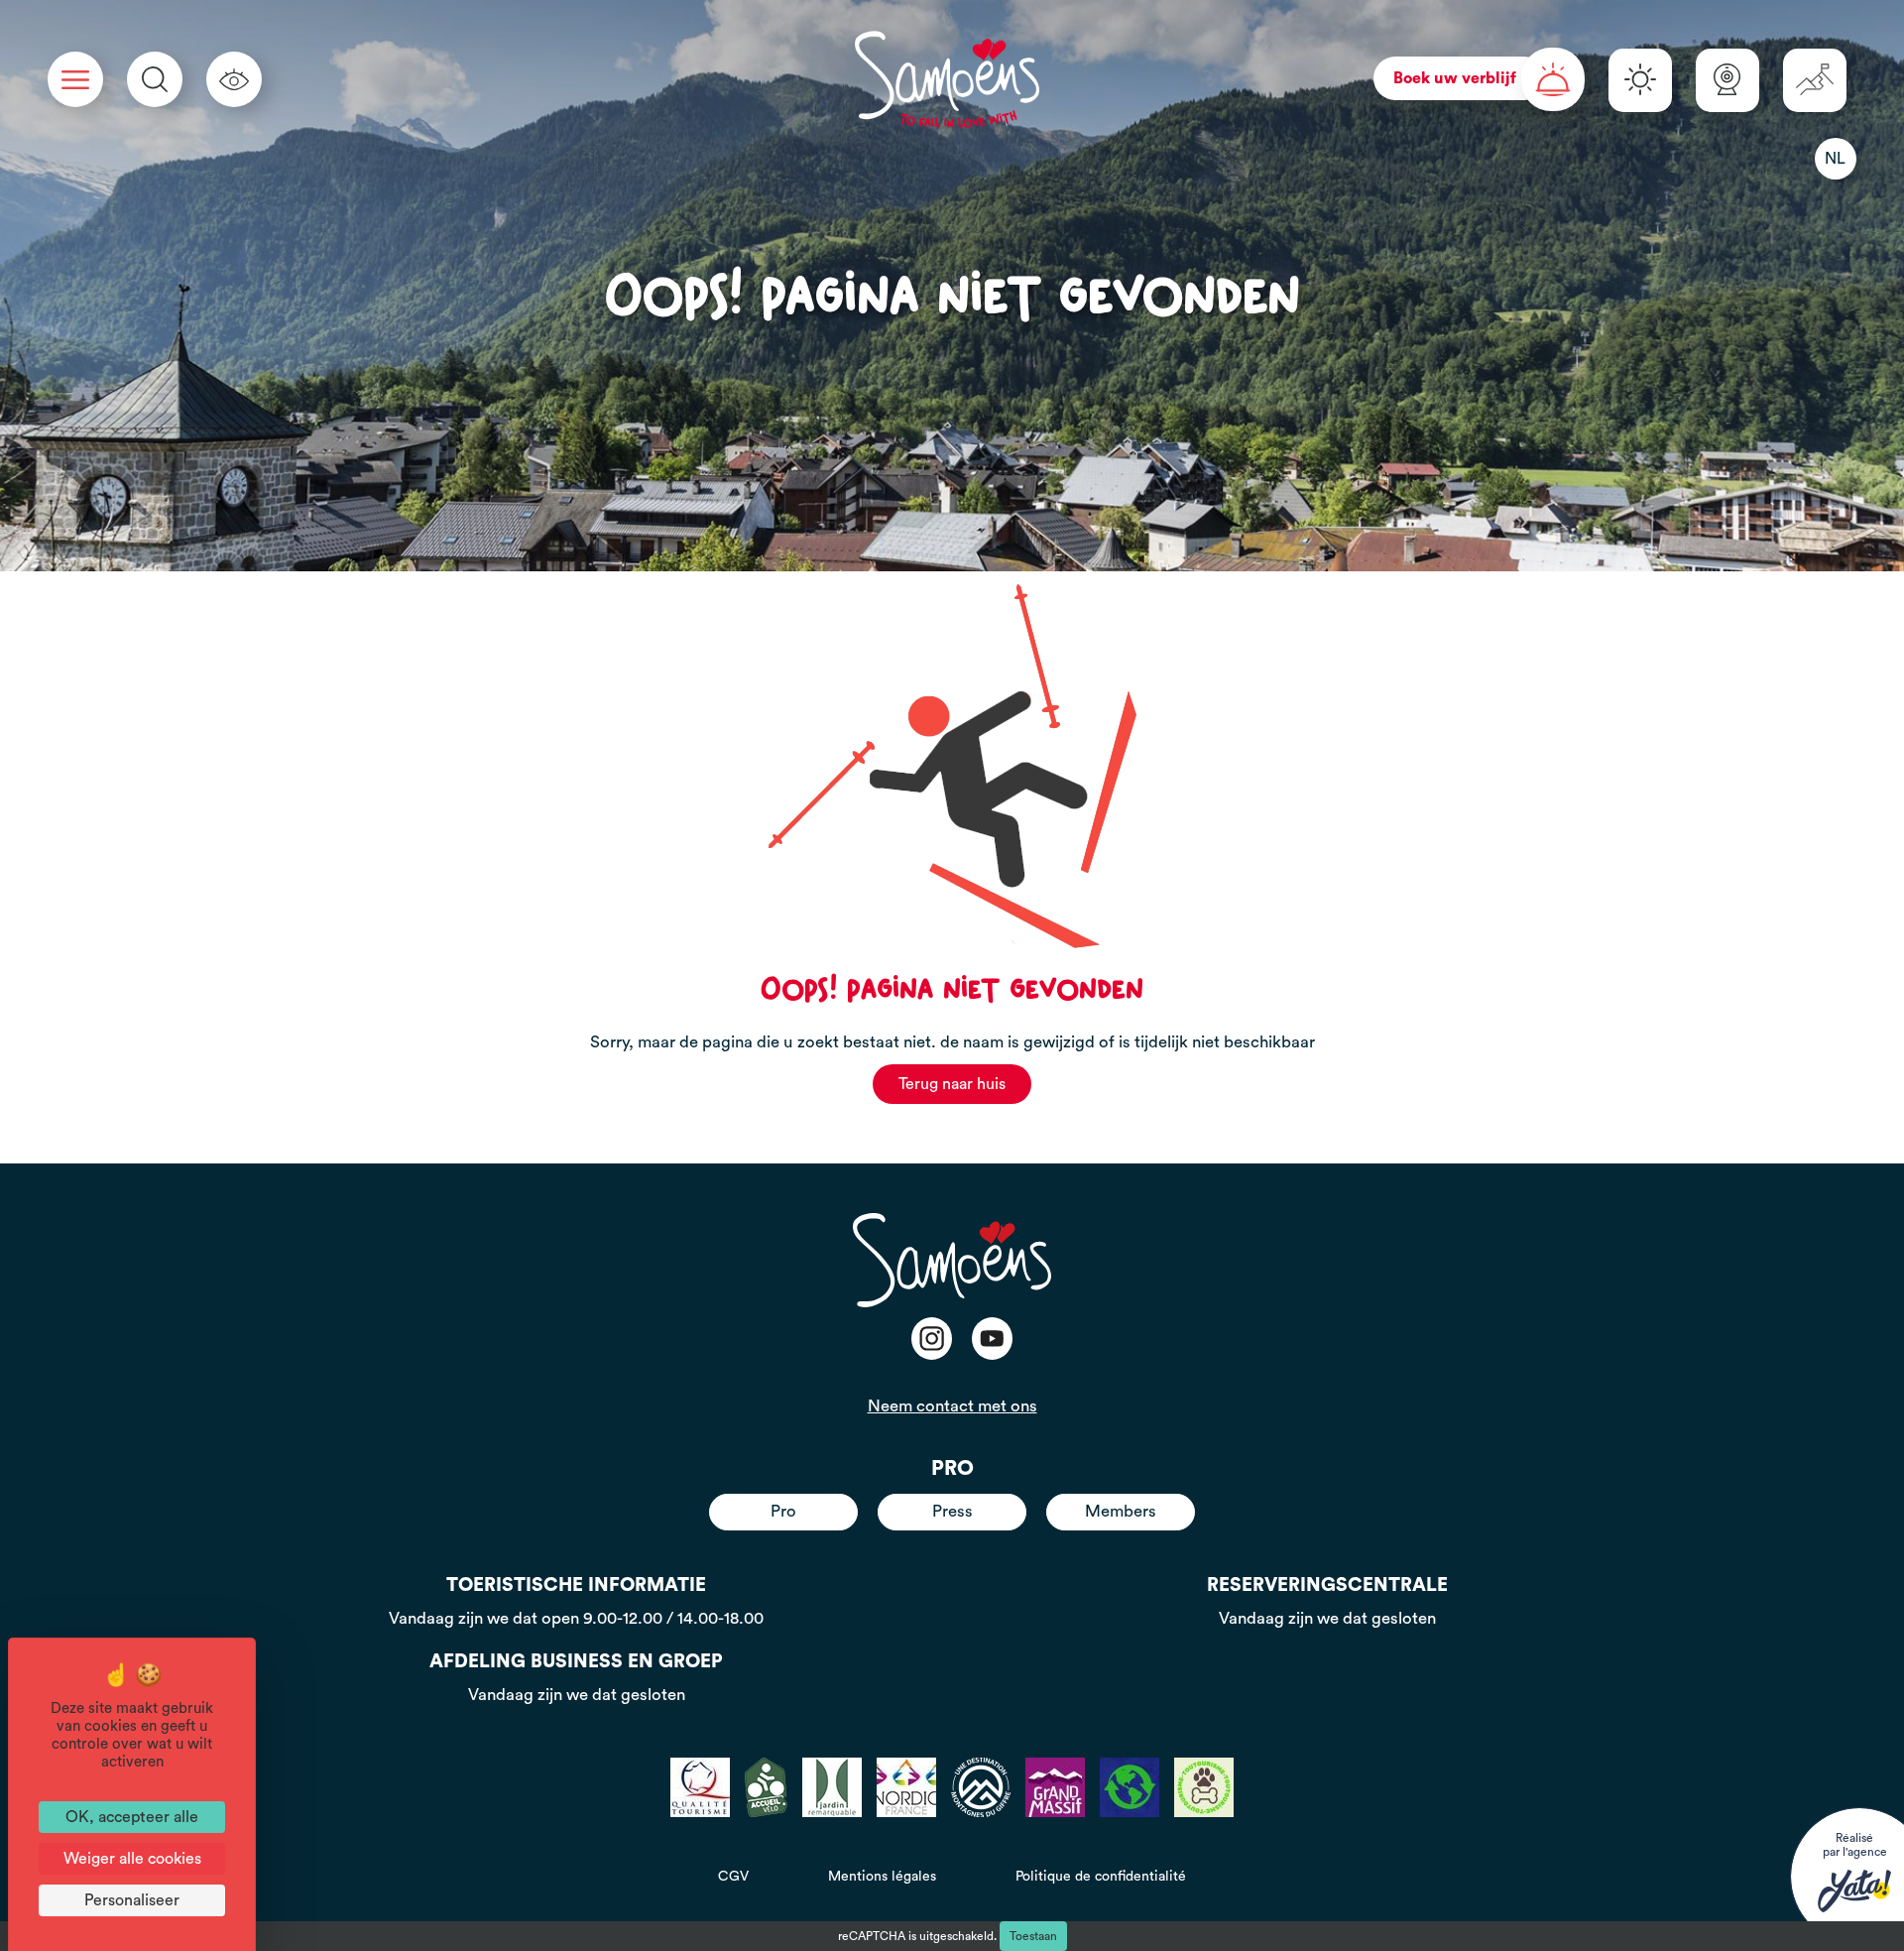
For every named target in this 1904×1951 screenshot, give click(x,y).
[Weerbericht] (1640, 80)
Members (1121, 1511)
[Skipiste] (1815, 80)
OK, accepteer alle (132, 1817)
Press (952, 1511)
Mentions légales (882, 1877)
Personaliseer (132, 1900)
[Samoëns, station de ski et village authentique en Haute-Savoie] (947, 79)
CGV (733, 1877)
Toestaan (1033, 1936)
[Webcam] (1727, 80)
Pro (783, 1511)
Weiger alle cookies (132, 1859)
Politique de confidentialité (1101, 1877)
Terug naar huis (952, 1084)
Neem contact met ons (952, 1406)
